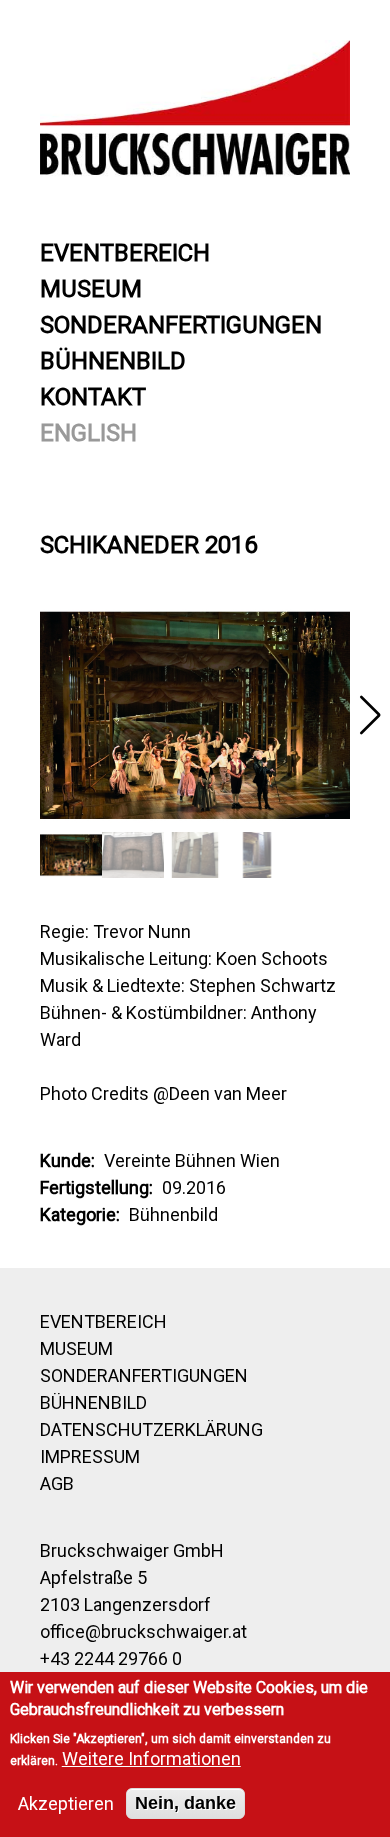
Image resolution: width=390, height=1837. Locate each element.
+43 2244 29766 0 (111, 1658)
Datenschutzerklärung (151, 1429)
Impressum (90, 1456)
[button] (370, 715)
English (88, 433)
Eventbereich (125, 253)
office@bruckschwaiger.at (143, 1631)
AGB (57, 1483)
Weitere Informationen (151, 1758)
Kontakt (93, 397)
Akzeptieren (66, 1803)
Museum (91, 289)
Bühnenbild (113, 361)
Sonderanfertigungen (181, 325)
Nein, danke (185, 1803)
